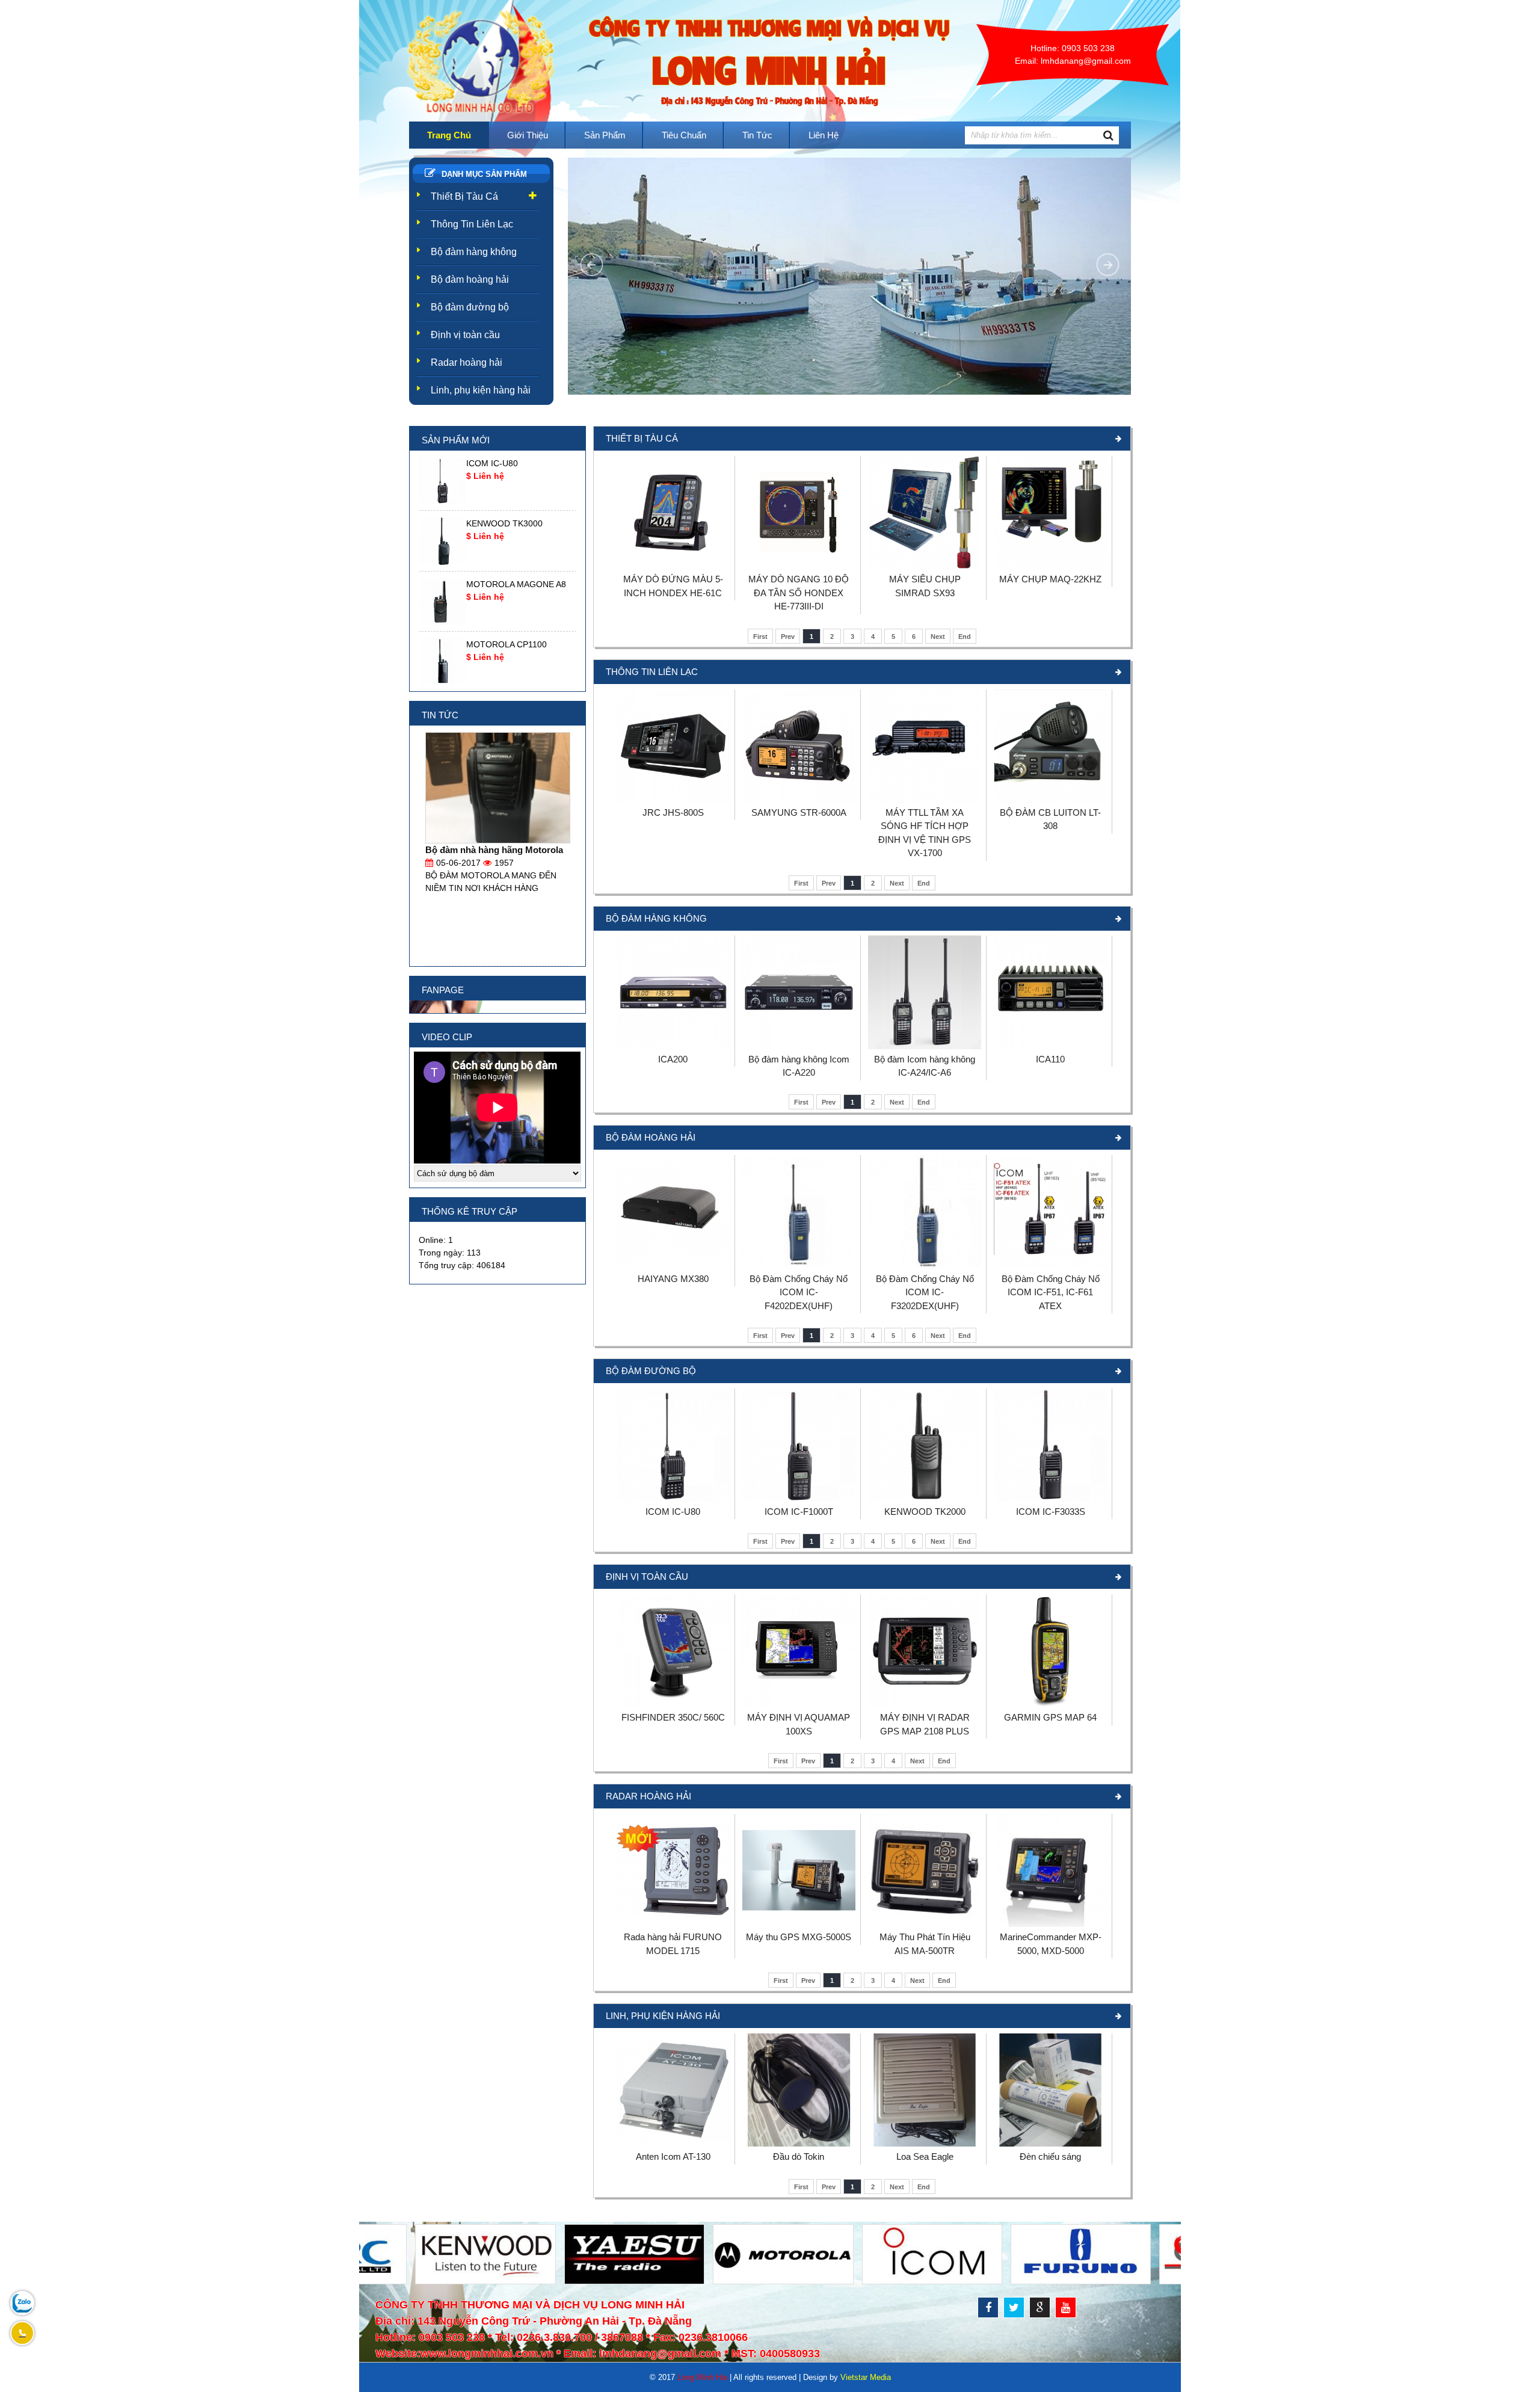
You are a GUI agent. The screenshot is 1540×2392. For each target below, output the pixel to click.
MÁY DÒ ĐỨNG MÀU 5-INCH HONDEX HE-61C (673, 586)
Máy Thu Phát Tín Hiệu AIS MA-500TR (925, 1944)
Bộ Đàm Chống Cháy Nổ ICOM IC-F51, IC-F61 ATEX (1051, 1292)
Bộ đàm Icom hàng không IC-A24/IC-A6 (925, 1066)
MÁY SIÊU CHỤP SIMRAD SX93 (925, 586)
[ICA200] (673, 1046)
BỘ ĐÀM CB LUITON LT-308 (1050, 819)
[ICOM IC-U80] (673, 1499)
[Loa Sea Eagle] (925, 2144)
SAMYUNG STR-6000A (799, 812)
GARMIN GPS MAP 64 (1050, 1717)
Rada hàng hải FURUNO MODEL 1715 (673, 1944)
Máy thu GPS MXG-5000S (799, 1937)
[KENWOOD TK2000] (925, 1499)
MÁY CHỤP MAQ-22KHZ (1050, 579)
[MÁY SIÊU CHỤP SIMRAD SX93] (925, 566)
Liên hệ (824, 135)
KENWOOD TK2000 (925, 1512)
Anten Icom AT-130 (673, 2156)
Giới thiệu (528, 135)
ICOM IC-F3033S (1051, 1512)
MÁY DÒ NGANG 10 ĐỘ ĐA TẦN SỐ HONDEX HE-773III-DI (799, 593)
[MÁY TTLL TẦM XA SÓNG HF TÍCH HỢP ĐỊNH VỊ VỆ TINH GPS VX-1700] (925, 800)
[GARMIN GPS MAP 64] (1050, 1704)
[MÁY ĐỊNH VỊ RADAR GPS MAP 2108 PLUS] (925, 1704)
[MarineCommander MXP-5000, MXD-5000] (1050, 1924)
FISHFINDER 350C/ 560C (673, 1717)
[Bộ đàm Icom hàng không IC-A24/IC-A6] (925, 1046)
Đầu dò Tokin (799, 2156)
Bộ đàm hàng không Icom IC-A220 (799, 1066)
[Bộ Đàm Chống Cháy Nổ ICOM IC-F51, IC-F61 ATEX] (1050, 1266)
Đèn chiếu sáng (1050, 2156)
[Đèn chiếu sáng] (1050, 2144)
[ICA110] (1050, 1046)
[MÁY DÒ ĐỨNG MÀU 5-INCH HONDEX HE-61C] (673, 566)
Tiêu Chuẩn (684, 135)
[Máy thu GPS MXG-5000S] (799, 1924)
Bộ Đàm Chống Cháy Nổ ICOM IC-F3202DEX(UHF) (925, 1292)
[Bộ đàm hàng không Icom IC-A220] (799, 1046)
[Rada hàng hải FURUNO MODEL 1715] (673, 1924)
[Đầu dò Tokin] (799, 2144)
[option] (498, 481)
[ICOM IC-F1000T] (799, 1499)
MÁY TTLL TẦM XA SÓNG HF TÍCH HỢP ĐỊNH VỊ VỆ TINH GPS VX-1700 (925, 833)
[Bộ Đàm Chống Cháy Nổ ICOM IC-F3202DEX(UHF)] (925, 1266)
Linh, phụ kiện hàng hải (481, 390)
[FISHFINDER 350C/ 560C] (673, 1704)
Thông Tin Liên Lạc (472, 224)
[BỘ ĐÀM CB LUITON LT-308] (1050, 800)
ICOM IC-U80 (673, 1512)
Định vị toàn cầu (465, 335)
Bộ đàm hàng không (474, 252)
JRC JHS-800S (673, 812)
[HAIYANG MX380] (673, 1266)
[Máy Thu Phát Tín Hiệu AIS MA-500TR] (925, 1924)
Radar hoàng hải (467, 362)
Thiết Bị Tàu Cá (464, 196)
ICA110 (1050, 1059)
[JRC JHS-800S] (673, 800)
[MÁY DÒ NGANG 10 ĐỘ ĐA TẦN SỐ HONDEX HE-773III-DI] (799, 566)
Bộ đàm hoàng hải (470, 279)
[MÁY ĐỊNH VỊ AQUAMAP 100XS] (799, 1704)
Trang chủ (449, 135)
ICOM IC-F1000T (799, 1512)
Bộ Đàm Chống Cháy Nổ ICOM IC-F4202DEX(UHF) (799, 1292)
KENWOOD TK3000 (504, 523)
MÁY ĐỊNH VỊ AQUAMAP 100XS (799, 1724)
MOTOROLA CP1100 (507, 644)
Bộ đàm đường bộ (470, 307)
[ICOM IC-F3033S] (1050, 1499)
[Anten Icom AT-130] (673, 2144)
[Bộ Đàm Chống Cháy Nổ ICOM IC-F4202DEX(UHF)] (799, 1266)
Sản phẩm (605, 135)
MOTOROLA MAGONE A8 (516, 584)
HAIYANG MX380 (673, 1279)
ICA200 (673, 1059)
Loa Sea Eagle (925, 2156)
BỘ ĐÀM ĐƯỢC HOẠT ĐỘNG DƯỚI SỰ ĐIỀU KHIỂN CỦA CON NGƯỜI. (495, 863)
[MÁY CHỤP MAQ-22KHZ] (1050, 566)
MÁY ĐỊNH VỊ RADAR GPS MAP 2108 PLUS (925, 1724)
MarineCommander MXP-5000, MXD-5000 (1051, 1944)
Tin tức (757, 135)
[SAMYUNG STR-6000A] (799, 800)
